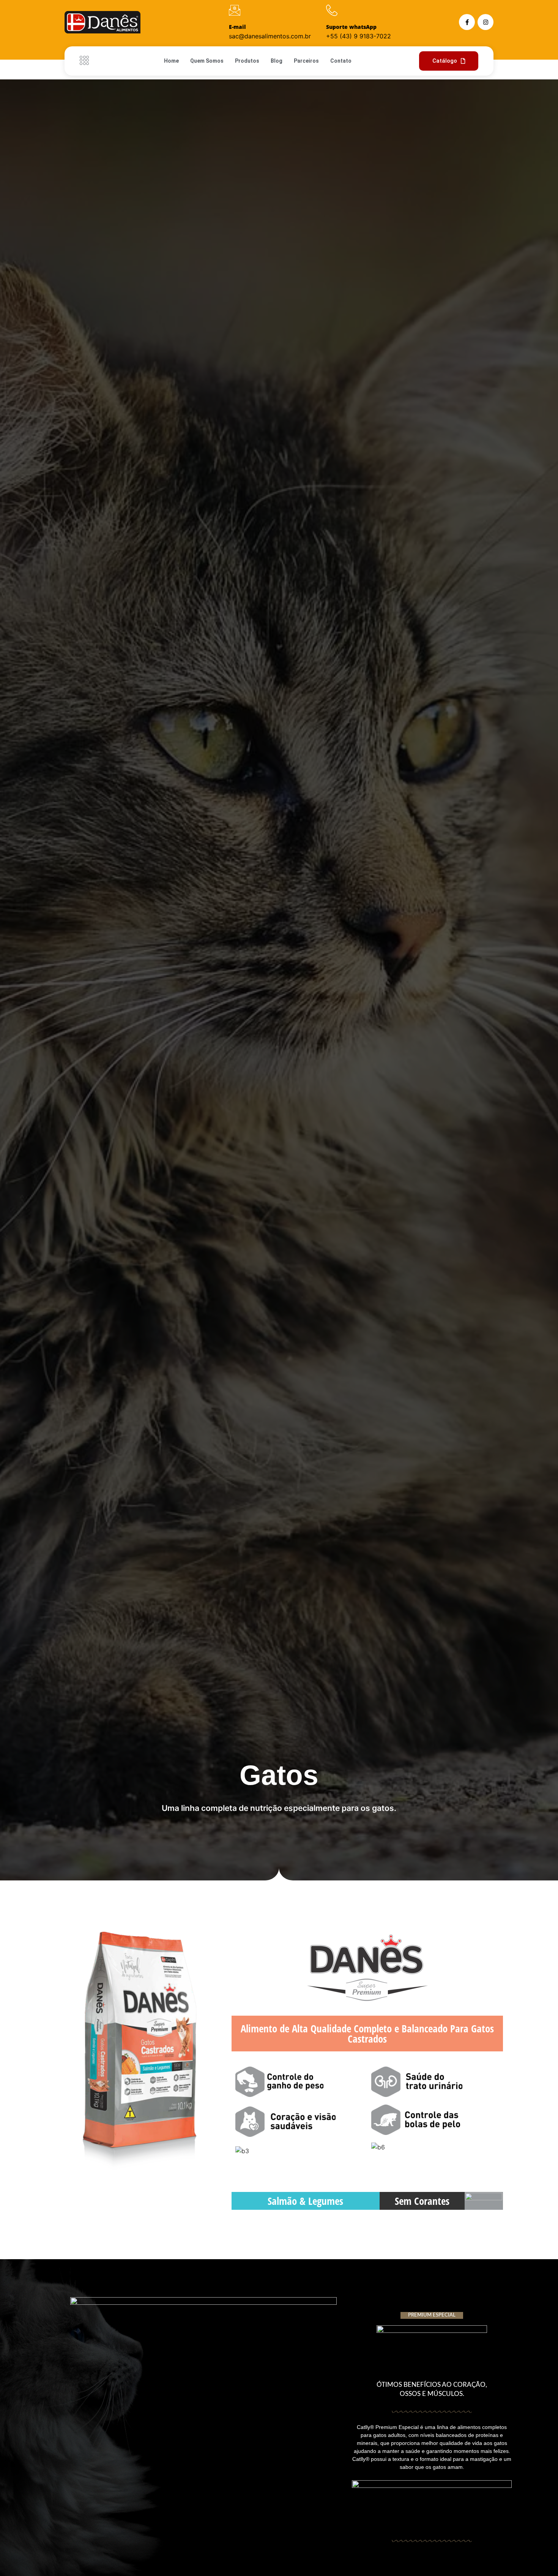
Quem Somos (207, 61)
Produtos (247, 61)
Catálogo (445, 61)
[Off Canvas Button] (86, 61)
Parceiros (306, 61)
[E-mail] (235, 10)
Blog (277, 61)
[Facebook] (467, 22)
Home (171, 61)
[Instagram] (485, 22)
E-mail (237, 27)
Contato (341, 61)
